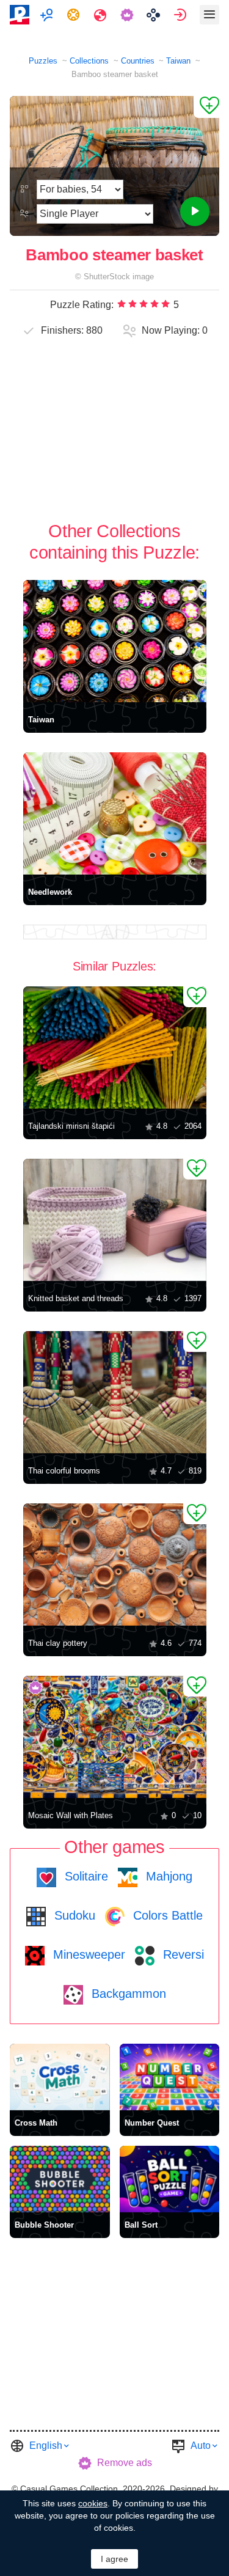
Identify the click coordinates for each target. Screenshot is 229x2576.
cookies (93, 2503)
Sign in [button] (182, 15)
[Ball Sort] (170, 2179)
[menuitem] (48, 15)
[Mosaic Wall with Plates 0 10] (115, 1737)
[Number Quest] (170, 2077)
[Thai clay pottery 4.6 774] (115, 1565)
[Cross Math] (60, 2077)
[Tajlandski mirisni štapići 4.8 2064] (115, 1048)
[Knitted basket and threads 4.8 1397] (115, 1220)
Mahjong (167, 1876)
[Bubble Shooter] (60, 2179)
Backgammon (127, 1994)
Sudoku (73, 1915)
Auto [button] (201, 2446)
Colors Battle (166, 1915)
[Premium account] (129, 15)
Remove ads (125, 2463)
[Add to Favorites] (206, 107)
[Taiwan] (115, 641)
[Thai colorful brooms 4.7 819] (115, 1392)
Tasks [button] (75, 15)
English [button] (46, 2446)
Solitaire (85, 1876)
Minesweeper (87, 1954)
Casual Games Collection (69, 2489)
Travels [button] (102, 15)
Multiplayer (48, 15)
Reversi (182, 1954)
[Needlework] (115, 813)
